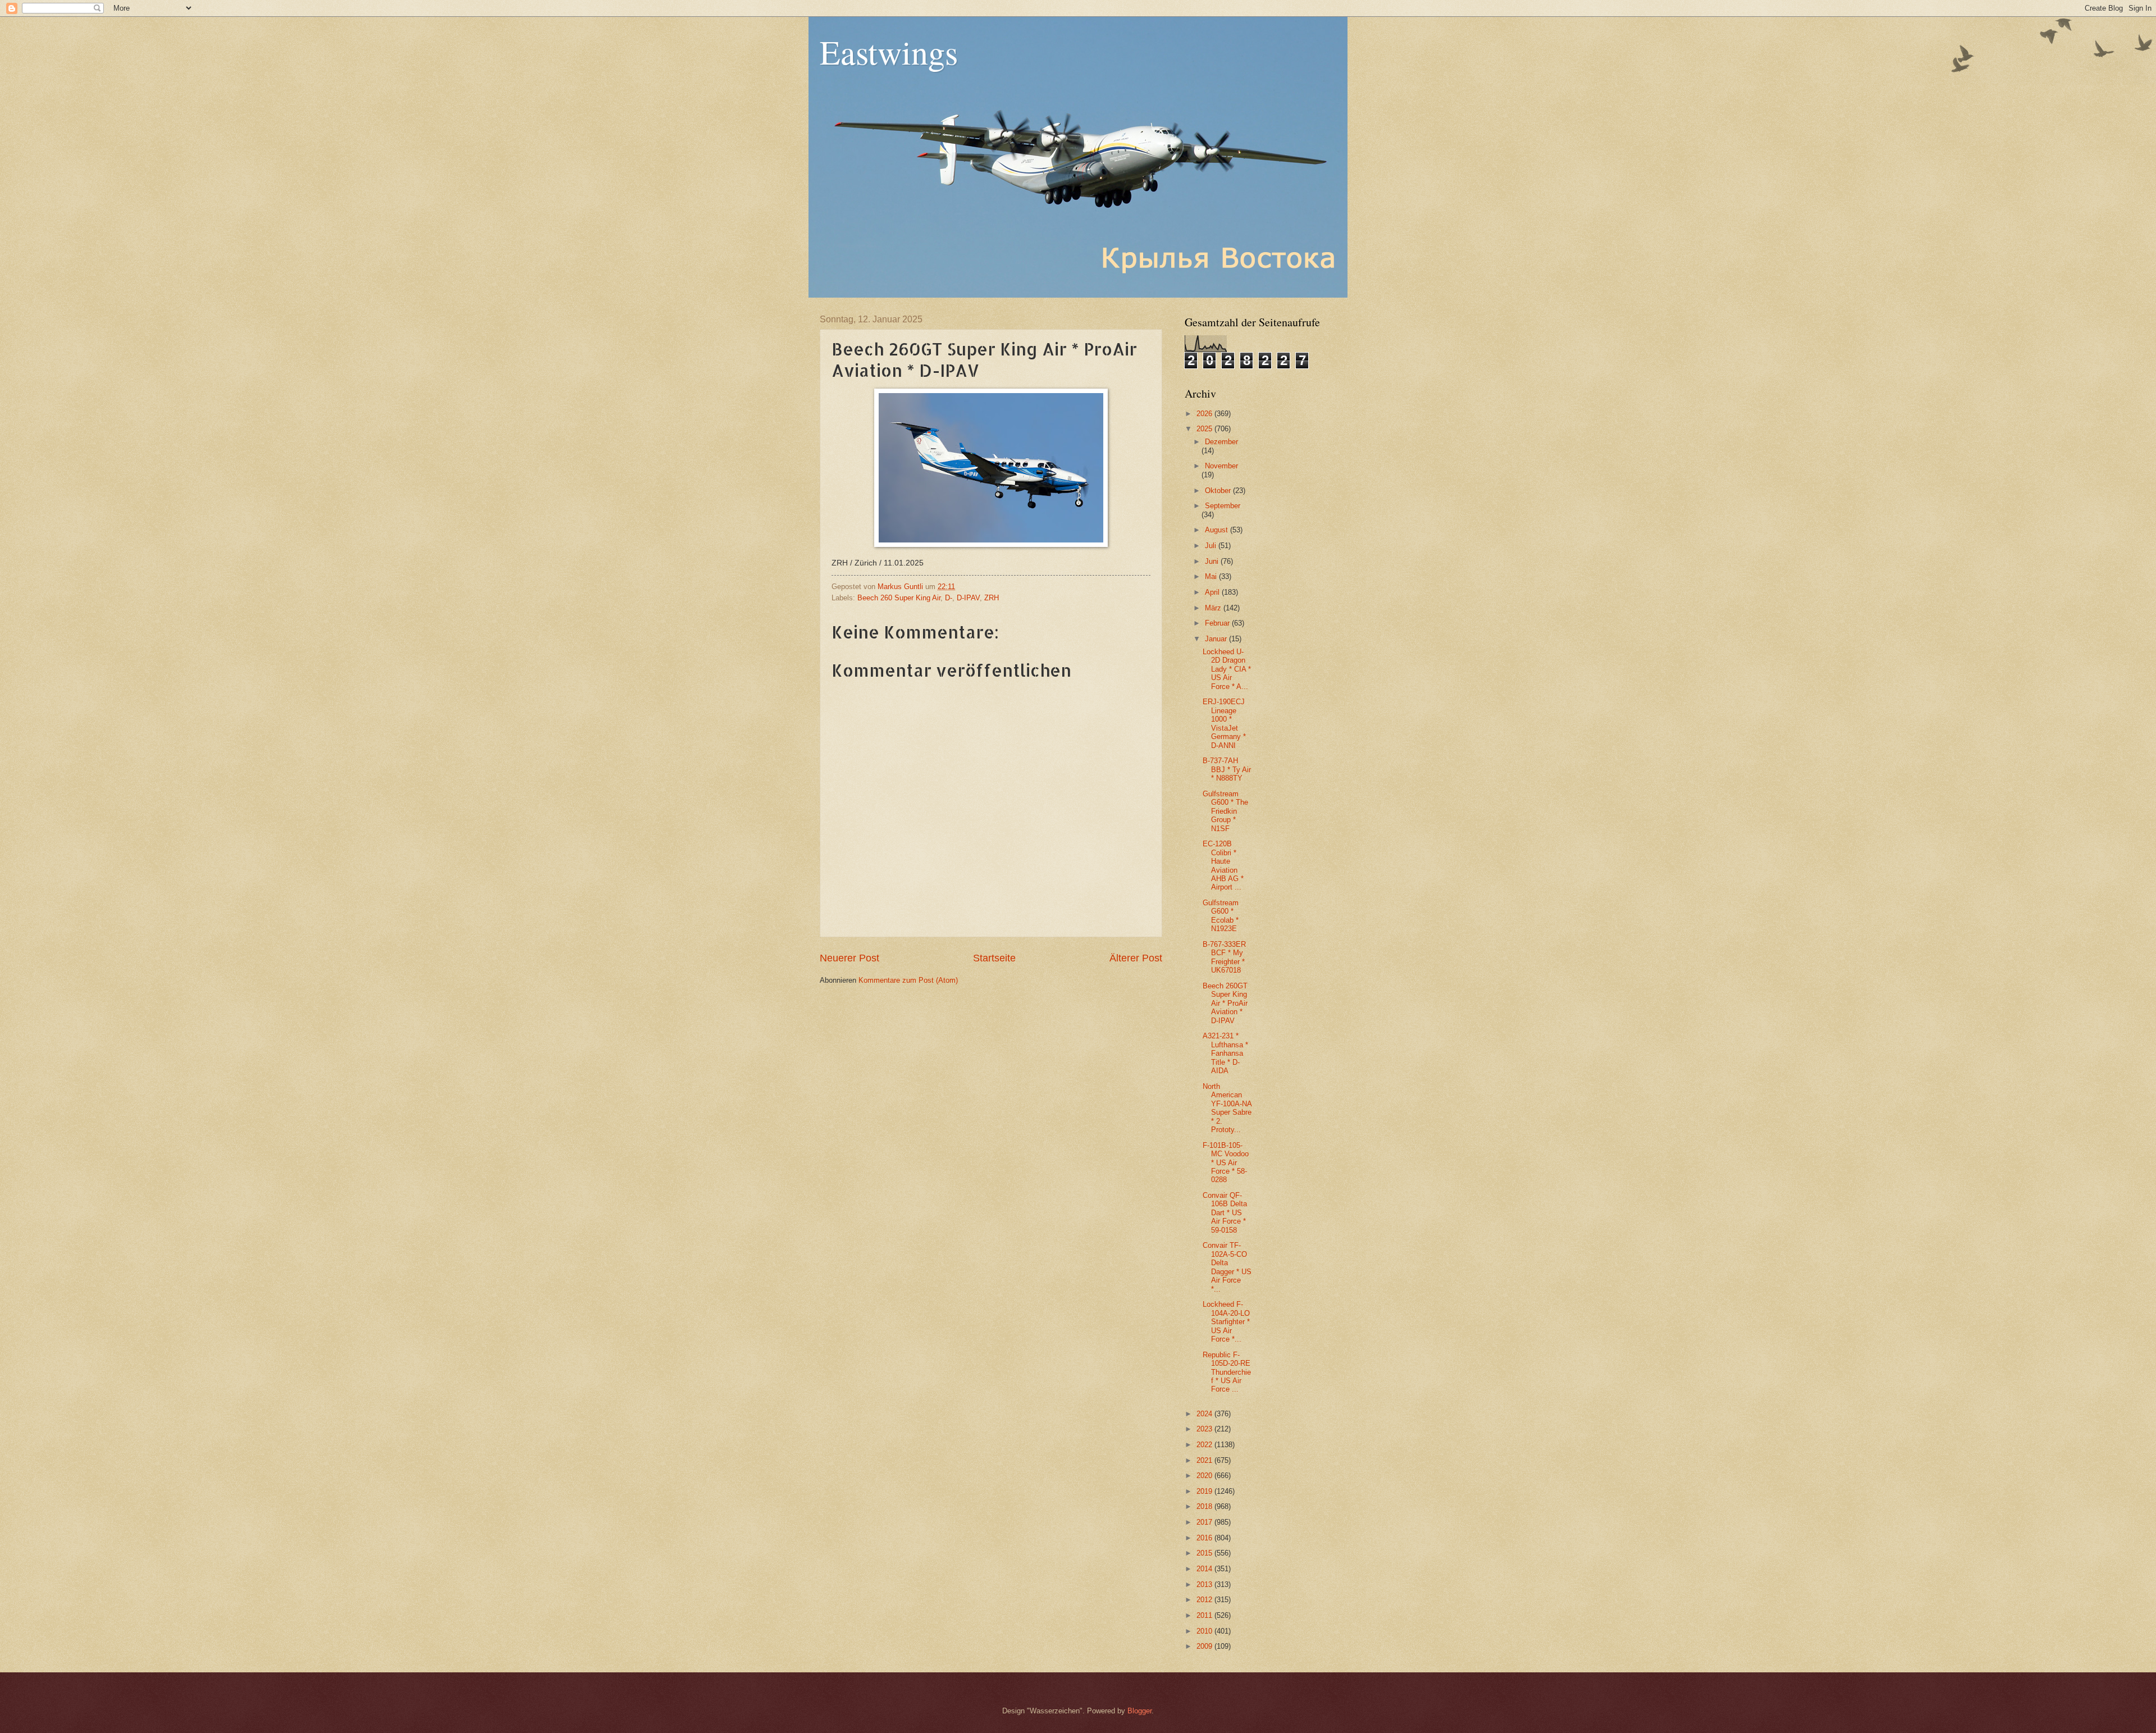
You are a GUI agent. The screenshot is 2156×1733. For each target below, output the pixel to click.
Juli (1212, 546)
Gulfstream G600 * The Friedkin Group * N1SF (1225, 811)
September (1223, 506)
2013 (1205, 1584)
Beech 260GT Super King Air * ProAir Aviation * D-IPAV (1225, 1003)
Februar (1218, 623)
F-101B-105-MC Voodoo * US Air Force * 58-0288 (1226, 1163)
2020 (1205, 1476)
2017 (1205, 1522)
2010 (1205, 1631)
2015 (1205, 1553)
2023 (1205, 1429)
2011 (1205, 1615)
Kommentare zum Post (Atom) (908, 980)
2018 (1205, 1506)
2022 (1205, 1445)
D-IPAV (968, 598)
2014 (1205, 1569)
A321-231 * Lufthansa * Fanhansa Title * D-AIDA (1225, 1053)
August (1218, 530)
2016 (1205, 1538)
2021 (1205, 1460)
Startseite (994, 958)
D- (949, 598)
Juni (1213, 561)
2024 (1205, 1414)
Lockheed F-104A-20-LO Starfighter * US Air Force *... (1226, 1322)
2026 (1205, 414)
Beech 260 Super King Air (899, 598)
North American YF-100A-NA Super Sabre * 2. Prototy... (1227, 1108)
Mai (1212, 576)
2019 (1205, 1491)
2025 (1205, 429)
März (1214, 608)
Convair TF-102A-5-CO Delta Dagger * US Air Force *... (1227, 1267)
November (1221, 466)
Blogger (1139, 1711)
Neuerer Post (849, 958)
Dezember (1221, 442)
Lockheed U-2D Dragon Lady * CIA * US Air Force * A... (1227, 669)
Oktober (1219, 491)
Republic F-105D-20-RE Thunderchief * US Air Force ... (1227, 1372)
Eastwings (889, 52)
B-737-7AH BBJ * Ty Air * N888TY (1227, 769)
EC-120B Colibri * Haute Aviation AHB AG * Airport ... (1223, 865)
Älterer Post (1136, 958)
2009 (1205, 1646)
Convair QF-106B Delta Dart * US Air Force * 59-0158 (1225, 1213)
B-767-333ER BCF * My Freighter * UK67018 (1224, 957)
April (1213, 592)
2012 (1205, 1600)
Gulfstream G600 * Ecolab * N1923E (1221, 916)
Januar (1217, 639)
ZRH (992, 598)
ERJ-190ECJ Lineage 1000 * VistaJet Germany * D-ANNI (1224, 723)
